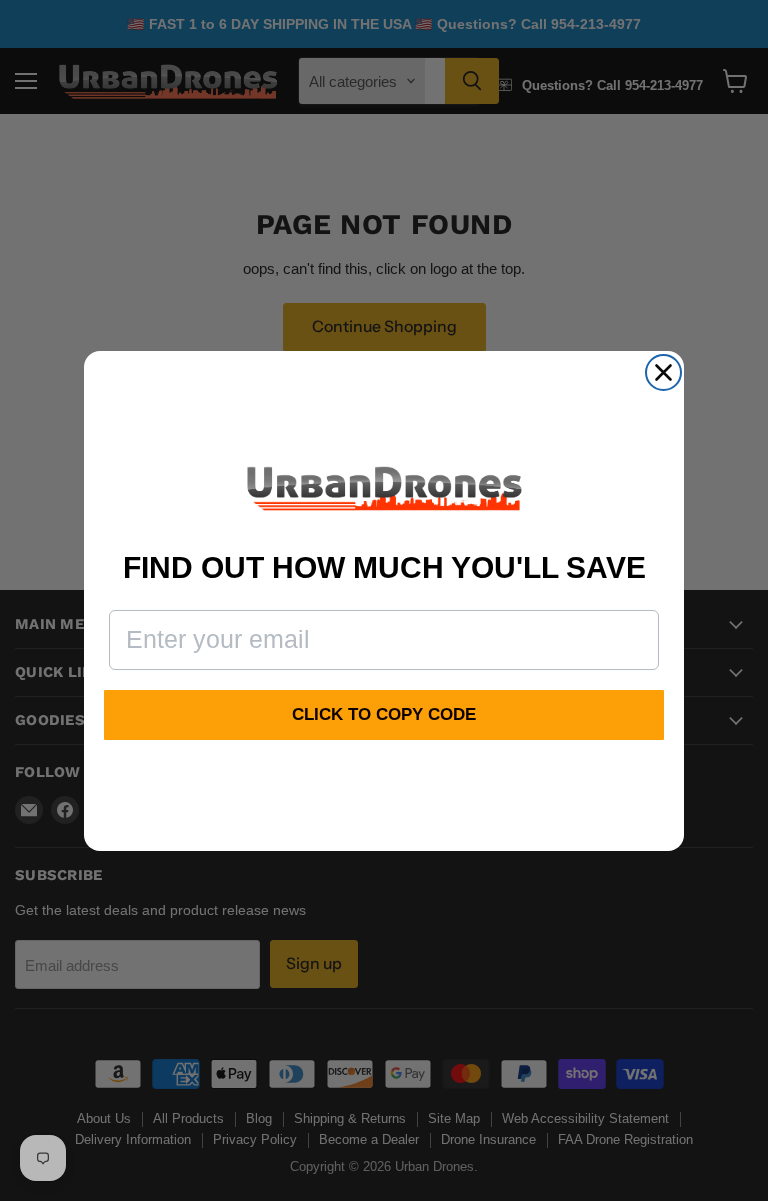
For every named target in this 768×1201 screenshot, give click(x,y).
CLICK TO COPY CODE (384, 714)
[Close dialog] (663, 372)
